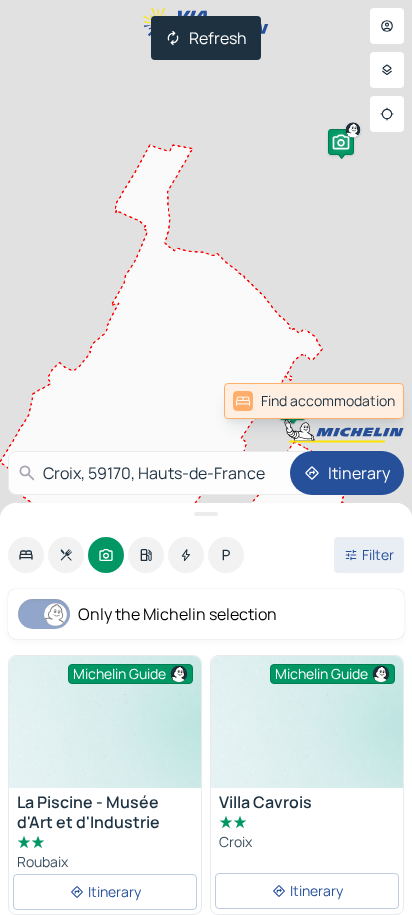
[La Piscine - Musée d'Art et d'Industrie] (105, 728)
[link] (360, 401)
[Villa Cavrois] (307, 728)
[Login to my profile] (387, 26)
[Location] (387, 114)
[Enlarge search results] (206, 514)
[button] (341, 142)
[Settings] (387, 70)
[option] (26, 555)
